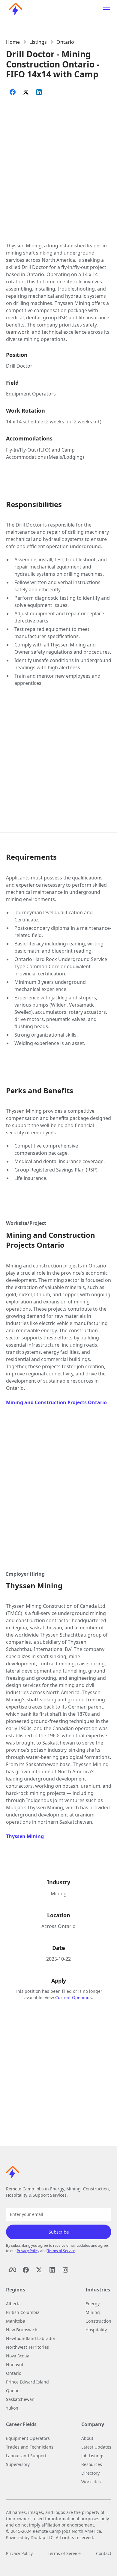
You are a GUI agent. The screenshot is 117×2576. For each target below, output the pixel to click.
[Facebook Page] (13, 2270)
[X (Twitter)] (39, 2270)
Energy (93, 2304)
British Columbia (23, 2312)
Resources (92, 2464)
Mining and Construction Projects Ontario (56, 1402)
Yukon (12, 2408)
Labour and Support (26, 2456)
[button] (105, 10)
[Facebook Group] (26, 2270)
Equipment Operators (31, 394)
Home (13, 42)
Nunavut (15, 2364)
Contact (104, 2553)
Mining (59, 1894)
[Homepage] (14, 10)
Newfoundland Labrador (31, 2338)
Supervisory (18, 2464)
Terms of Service (61, 2251)
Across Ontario (58, 1926)
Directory (90, 2473)
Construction (98, 2321)
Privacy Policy (28, 2251)
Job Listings (93, 2456)
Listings (38, 42)
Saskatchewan (20, 2399)
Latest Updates (96, 2447)
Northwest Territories (27, 2347)
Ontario (65, 42)
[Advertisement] (58, 163)
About (87, 2438)
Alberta (13, 2304)
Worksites (91, 2482)
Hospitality (96, 2330)
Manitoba (16, 2321)
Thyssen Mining (25, 1836)
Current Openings (73, 1997)
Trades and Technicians (30, 2447)
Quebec (14, 2391)
